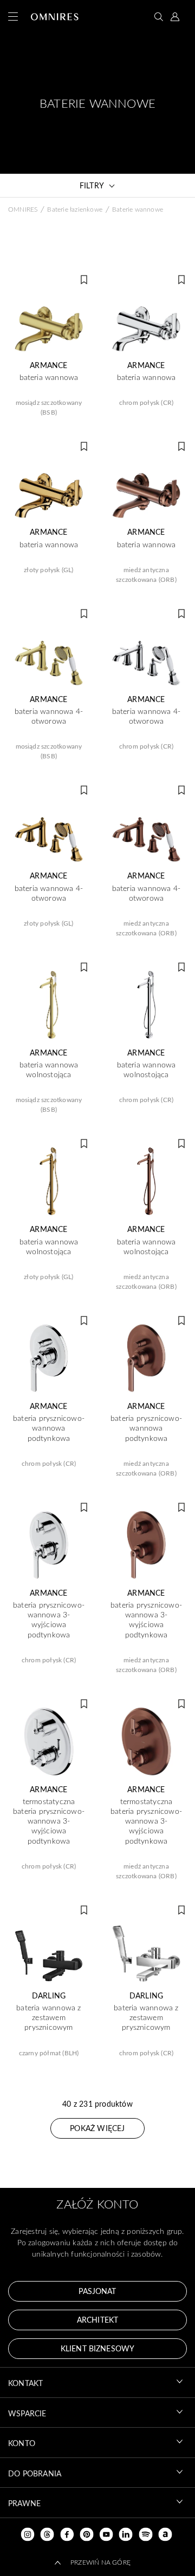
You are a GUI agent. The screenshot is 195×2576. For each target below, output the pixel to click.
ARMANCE (48, 365)
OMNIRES (23, 209)
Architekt (97, 2320)
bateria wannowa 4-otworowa (49, 716)
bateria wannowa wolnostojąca (49, 1070)
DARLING (49, 1996)
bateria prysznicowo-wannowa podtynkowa (49, 1428)
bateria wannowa (49, 377)
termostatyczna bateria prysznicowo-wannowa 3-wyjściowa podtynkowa (49, 1821)
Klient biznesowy (97, 2348)
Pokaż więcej (97, 2128)
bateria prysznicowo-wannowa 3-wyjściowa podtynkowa (49, 1620)
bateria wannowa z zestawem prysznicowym (48, 2017)
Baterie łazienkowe (75, 209)
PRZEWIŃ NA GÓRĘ (100, 2562)
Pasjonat (97, 2291)
